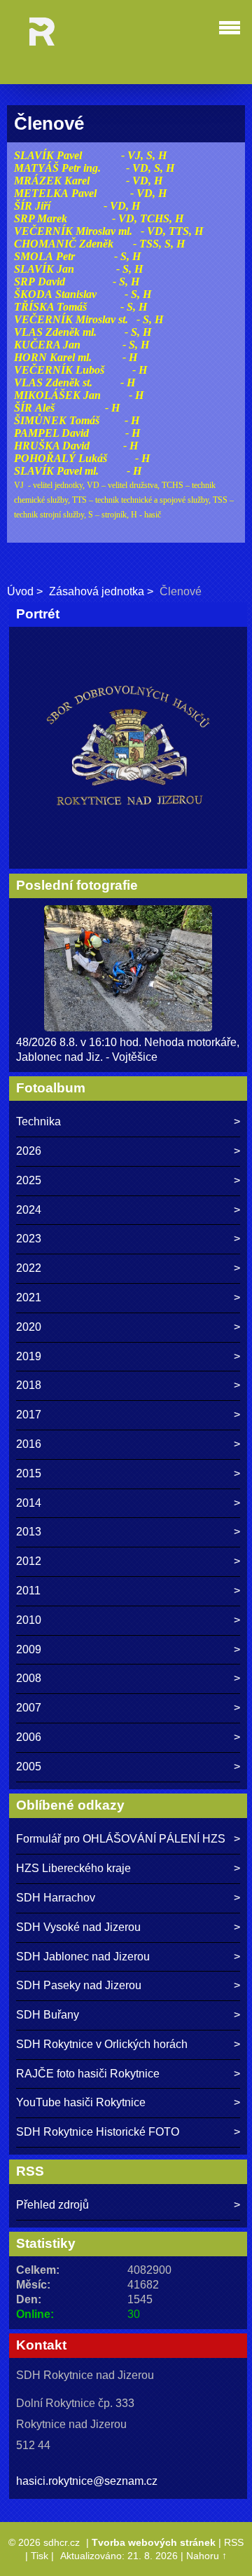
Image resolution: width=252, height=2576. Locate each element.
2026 (29, 1151)
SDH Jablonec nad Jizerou (83, 1957)
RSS (234, 2542)
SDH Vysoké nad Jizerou (78, 1927)
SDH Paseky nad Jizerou (79, 1985)
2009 (29, 1649)
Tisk (40, 2556)
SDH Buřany (48, 2015)
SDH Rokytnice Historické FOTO (98, 2132)
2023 (29, 1239)
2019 (29, 1356)
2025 (29, 1180)
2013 (29, 1532)
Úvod (20, 591)
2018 (29, 1385)
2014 (29, 1503)
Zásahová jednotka (97, 591)
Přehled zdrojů (52, 2205)
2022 (29, 1268)
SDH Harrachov (56, 1898)
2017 (29, 1415)
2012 (29, 1561)
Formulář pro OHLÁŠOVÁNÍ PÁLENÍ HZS (121, 1839)
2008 (29, 1678)
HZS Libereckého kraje (73, 1868)
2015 (29, 1473)
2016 (29, 1444)
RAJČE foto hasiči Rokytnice (88, 2074)
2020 (29, 1327)
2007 (29, 1708)
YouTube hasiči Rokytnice (81, 2102)
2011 (28, 1591)
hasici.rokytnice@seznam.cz (87, 2481)
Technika (38, 1121)
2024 (29, 1210)
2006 (29, 1737)
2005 (29, 1767)
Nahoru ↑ (206, 2556)
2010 (29, 1620)
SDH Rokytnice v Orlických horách (102, 2044)
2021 (29, 1297)
